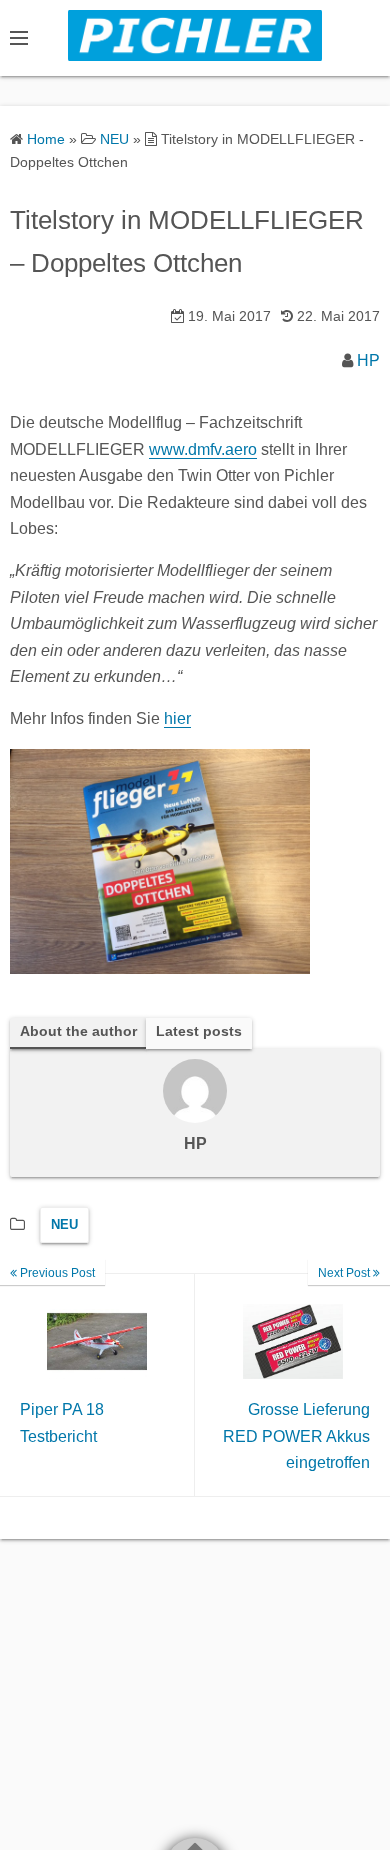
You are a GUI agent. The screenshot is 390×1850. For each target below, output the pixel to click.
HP (368, 360)
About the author (78, 1031)
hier (177, 718)
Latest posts (199, 1031)
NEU (64, 1224)
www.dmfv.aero (203, 449)
